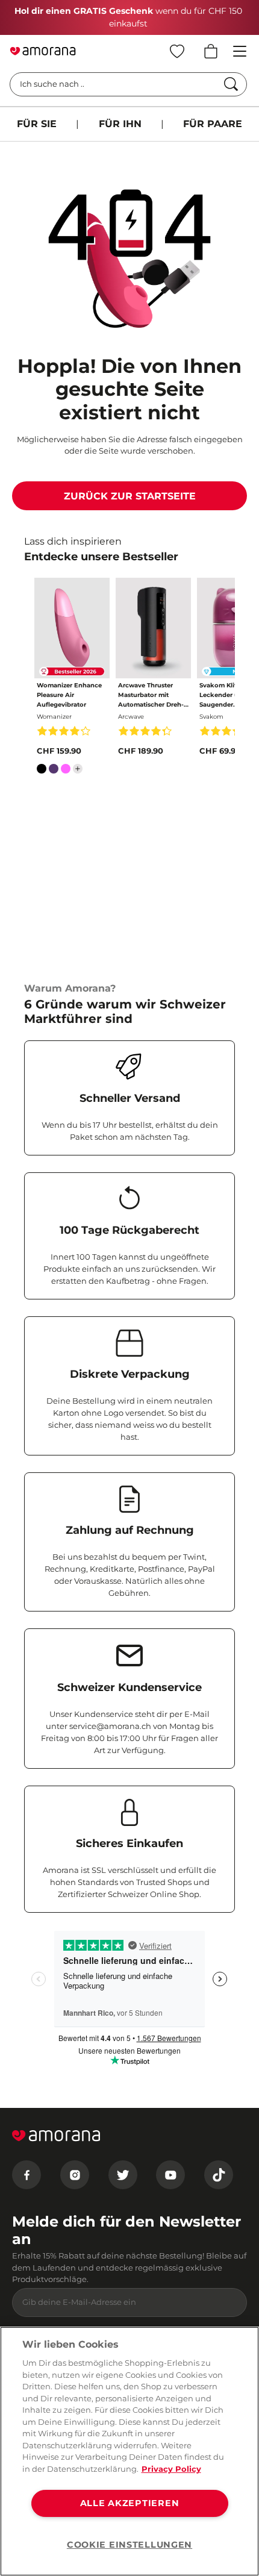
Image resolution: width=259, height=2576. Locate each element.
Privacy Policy (171, 2469)
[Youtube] (170, 2175)
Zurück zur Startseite (130, 496)
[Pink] (66, 771)
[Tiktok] (219, 2175)
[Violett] (54, 771)
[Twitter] (123, 2175)
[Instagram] (75, 2175)
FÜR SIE (37, 124)
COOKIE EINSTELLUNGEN (129, 2545)
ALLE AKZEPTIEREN (130, 2503)
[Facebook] (27, 2175)
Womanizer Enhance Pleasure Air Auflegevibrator (69, 695)
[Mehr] (78, 769)
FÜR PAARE (213, 124)
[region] (129, 2451)
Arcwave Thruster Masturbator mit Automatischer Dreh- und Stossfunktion (151, 696)
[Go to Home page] (43, 51)
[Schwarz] (42, 771)
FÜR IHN (120, 124)
